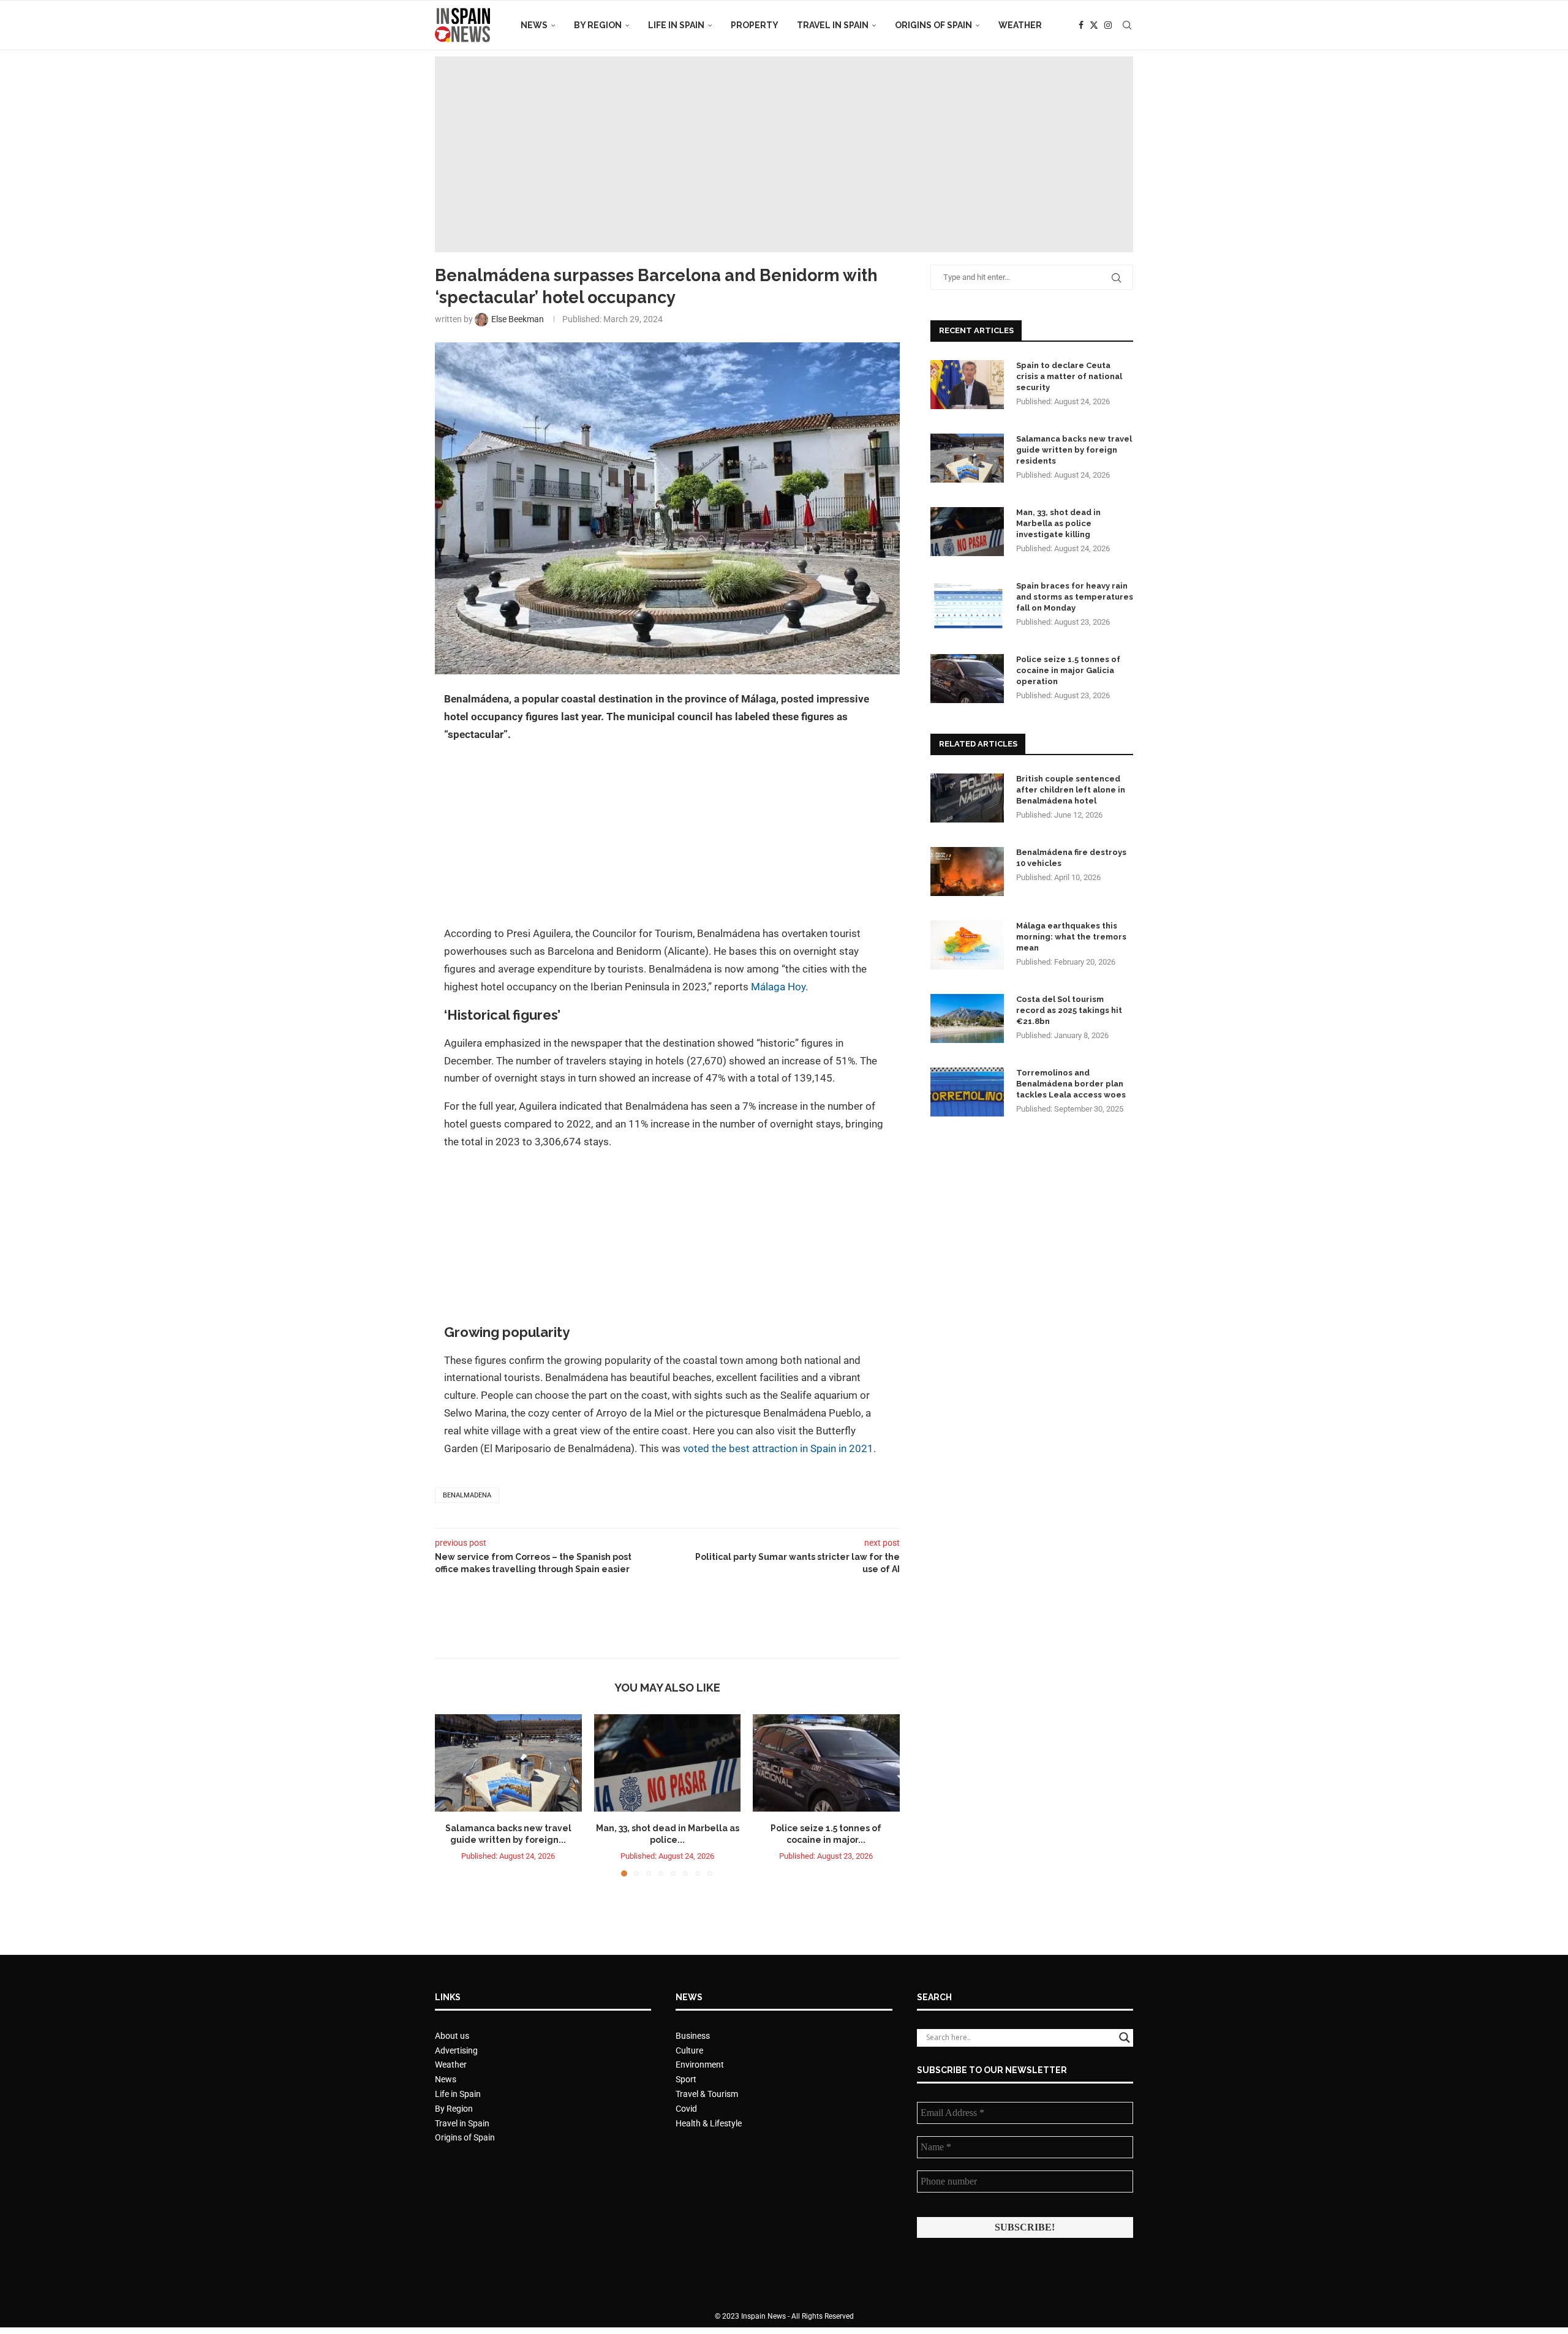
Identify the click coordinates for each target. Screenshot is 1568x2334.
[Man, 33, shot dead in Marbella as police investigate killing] (668, 1763)
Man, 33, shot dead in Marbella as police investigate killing (1058, 523)
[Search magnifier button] (1125, 2038)
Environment (700, 2065)
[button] (451, 1794)
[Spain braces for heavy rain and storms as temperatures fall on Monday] (967, 605)
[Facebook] (1081, 25)
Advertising (456, 2050)
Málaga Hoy (778, 987)
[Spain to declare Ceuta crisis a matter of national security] (967, 385)
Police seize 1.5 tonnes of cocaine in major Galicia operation (1068, 670)
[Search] (1127, 25)
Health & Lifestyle (709, 2123)
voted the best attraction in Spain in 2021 (778, 1448)
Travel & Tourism (707, 2094)
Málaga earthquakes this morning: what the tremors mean (1071, 937)
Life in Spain (676, 25)
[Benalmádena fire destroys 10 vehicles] (967, 871)
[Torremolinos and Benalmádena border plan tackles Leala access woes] (967, 1092)
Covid (686, 2109)
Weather (1020, 25)
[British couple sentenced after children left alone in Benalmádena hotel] (967, 798)
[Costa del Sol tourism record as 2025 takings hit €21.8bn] (967, 1018)
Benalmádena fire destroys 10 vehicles (1071, 858)
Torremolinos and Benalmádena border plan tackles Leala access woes (1071, 1084)
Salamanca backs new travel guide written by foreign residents (1074, 450)
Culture (689, 2050)
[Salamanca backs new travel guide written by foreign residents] (508, 1763)
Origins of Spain (933, 25)
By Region (598, 25)
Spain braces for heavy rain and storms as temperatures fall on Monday (1075, 597)
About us (452, 2036)
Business (693, 2036)
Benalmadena (467, 1495)
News (534, 25)
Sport (686, 2079)
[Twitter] (1094, 25)
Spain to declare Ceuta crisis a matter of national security (1069, 376)
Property (755, 25)
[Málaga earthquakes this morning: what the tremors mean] (967, 945)
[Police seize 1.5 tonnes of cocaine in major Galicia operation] (826, 1763)
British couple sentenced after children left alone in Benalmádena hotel (1071, 790)
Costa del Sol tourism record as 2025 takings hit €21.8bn (1069, 1010)
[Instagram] (1108, 25)
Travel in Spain (833, 25)
